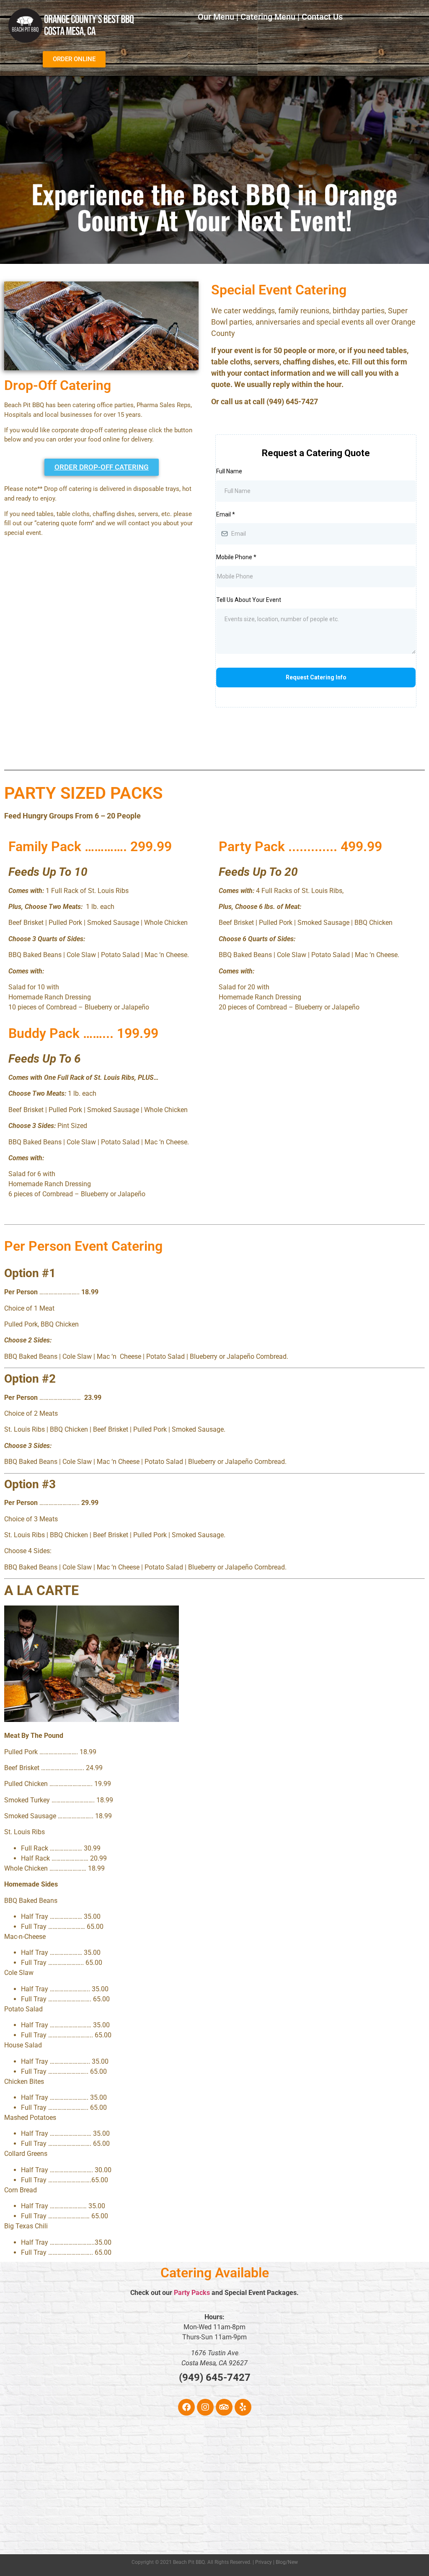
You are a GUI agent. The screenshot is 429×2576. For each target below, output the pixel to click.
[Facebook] (186, 2407)
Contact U (320, 17)
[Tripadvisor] (224, 2407)
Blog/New (287, 2562)
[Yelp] (243, 2407)
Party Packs (192, 2293)
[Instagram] (205, 2407)
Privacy (264, 2562)
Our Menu (216, 17)
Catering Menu (268, 17)
